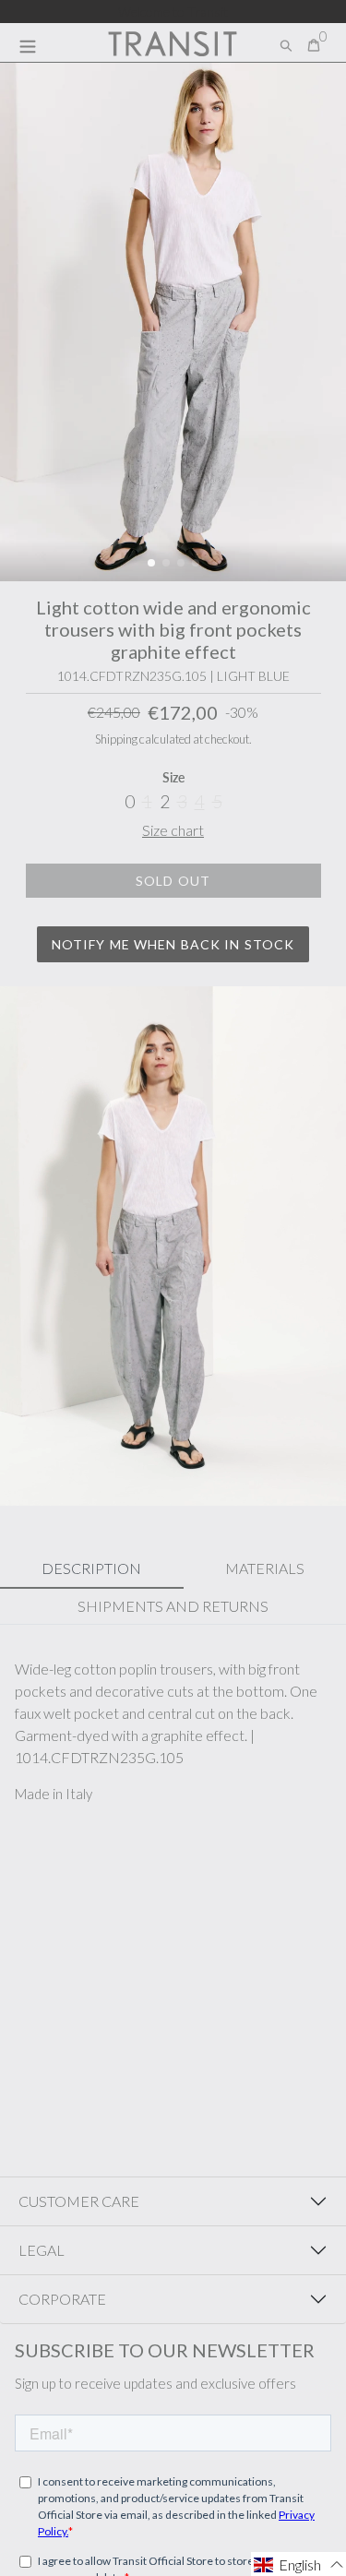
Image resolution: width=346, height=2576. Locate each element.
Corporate (62, 2299)
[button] (151, 563)
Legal (42, 2250)
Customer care (79, 2201)
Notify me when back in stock (173, 944)
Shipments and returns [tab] (173, 1606)
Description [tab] (91, 1568)
